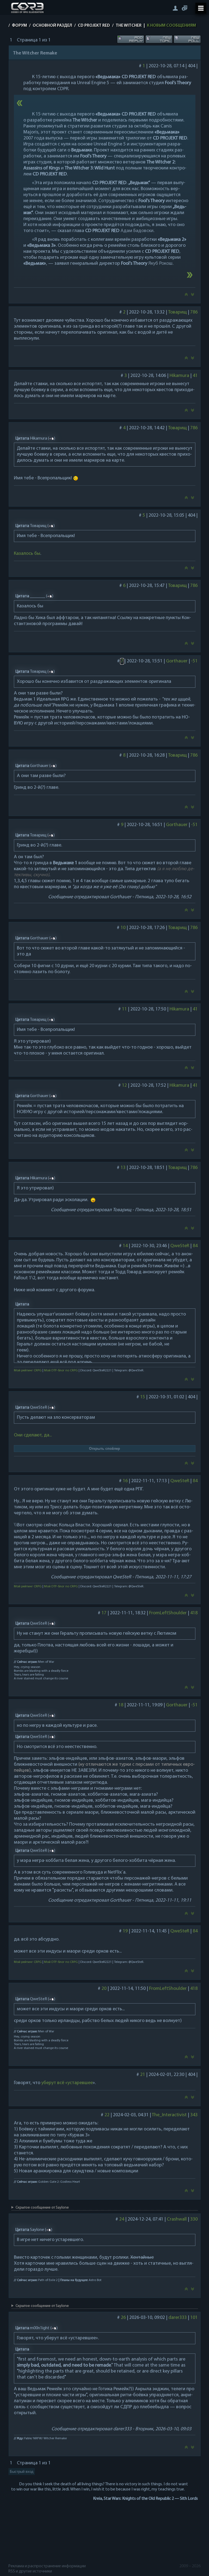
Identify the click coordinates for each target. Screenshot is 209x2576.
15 (142, 1397)
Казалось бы (27, 554)
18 (121, 1705)
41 (195, 376)
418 (194, 1613)
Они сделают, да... (33, 1435)
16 (125, 1481)
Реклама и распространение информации (47, 2566)
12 (124, 1086)
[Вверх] (186, 296)
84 (195, 1246)
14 (125, 1246)
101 (194, 2318)
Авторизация (175, 8)
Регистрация (185, 8)
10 (123, 928)
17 (104, 1613)
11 (124, 1009)
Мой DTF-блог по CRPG (61, 1371)
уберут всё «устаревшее (67, 2083)
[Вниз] (193, 296)
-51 (194, 661)
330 (194, 2219)
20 (104, 1989)
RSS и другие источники (30, 2571)
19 (125, 1931)
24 (121, 2219)
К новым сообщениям (171, 26)
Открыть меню (201, 8)
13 (123, 1168)
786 (194, 312)
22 (107, 2115)
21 (142, 2075)
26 (123, 2318)
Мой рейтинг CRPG (27, 1371)
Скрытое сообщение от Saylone (42, 2208)
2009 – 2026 (190, 2566)
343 (194, 2115)
